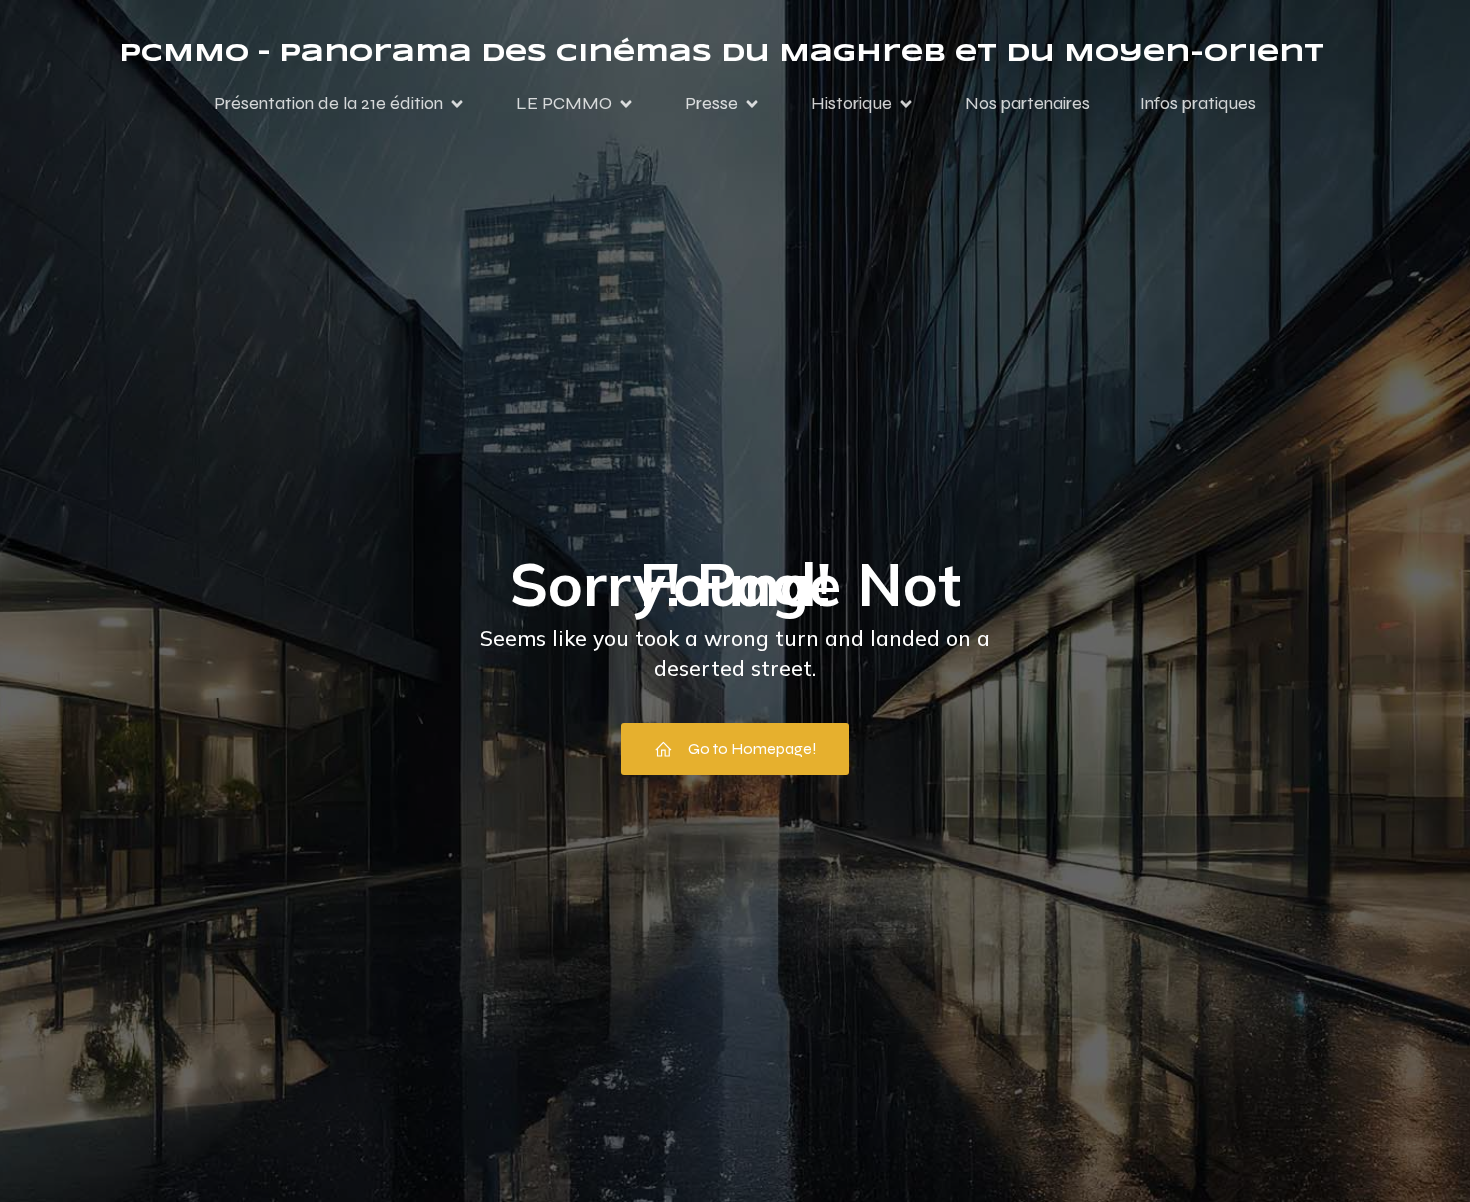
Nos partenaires (1027, 103)
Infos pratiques (1198, 103)
